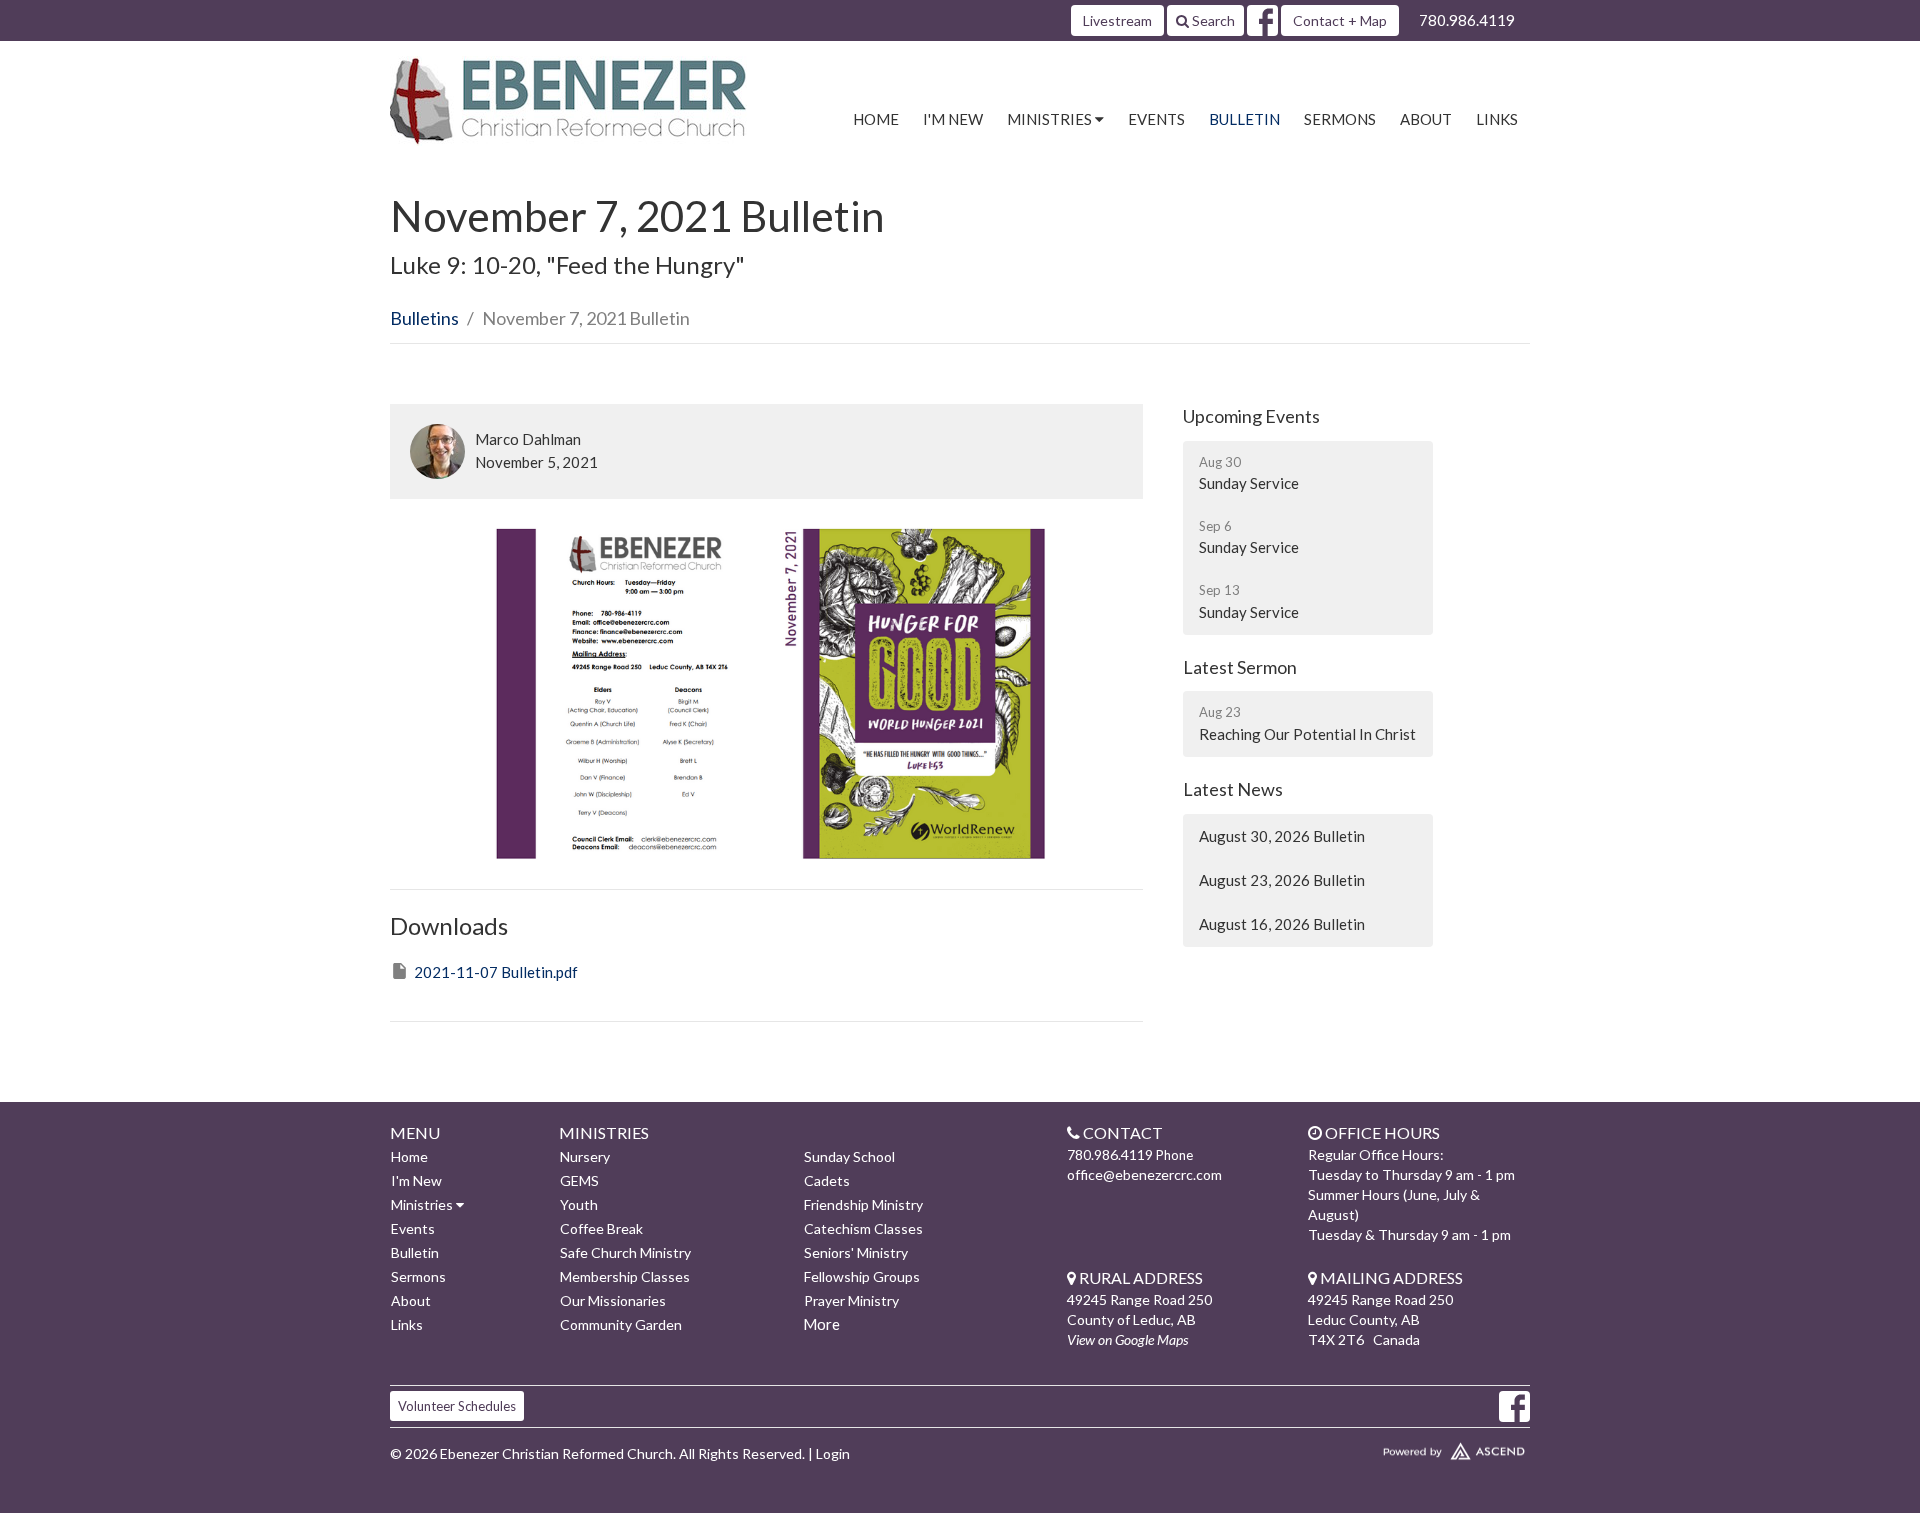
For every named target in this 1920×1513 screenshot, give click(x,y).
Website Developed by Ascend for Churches (1395, 1447)
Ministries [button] (1051, 119)
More (821, 1324)
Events (1156, 119)
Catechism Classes (863, 1228)
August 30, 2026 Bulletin (1282, 836)
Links (1497, 119)
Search (1212, 20)
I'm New (953, 119)
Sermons (1340, 119)
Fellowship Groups (862, 1276)
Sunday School (849, 1156)
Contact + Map (1340, 20)
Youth (579, 1204)
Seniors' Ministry (856, 1252)
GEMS (579, 1180)
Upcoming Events (1251, 416)
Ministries (423, 1204)
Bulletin (1244, 119)
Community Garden (621, 1324)
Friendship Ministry (863, 1204)
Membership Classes (625, 1276)
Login (833, 1453)
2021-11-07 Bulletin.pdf (496, 972)
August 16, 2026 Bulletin (1282, 924)
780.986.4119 (1467, 20)
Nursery (585, 1156)
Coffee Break (601, 1228)
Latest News (1233, 789)
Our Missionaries (613, 1300)
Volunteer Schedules (457, 1406)
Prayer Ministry (851, 1300)
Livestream (1117, 20)
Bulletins (424, 318)
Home (876, 119)
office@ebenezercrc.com (1144, 1174)
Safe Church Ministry (625, 1252)
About (1426, 119)
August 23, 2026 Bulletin (1282, 880)
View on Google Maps (1127, 1339)
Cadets (827, 1180)
